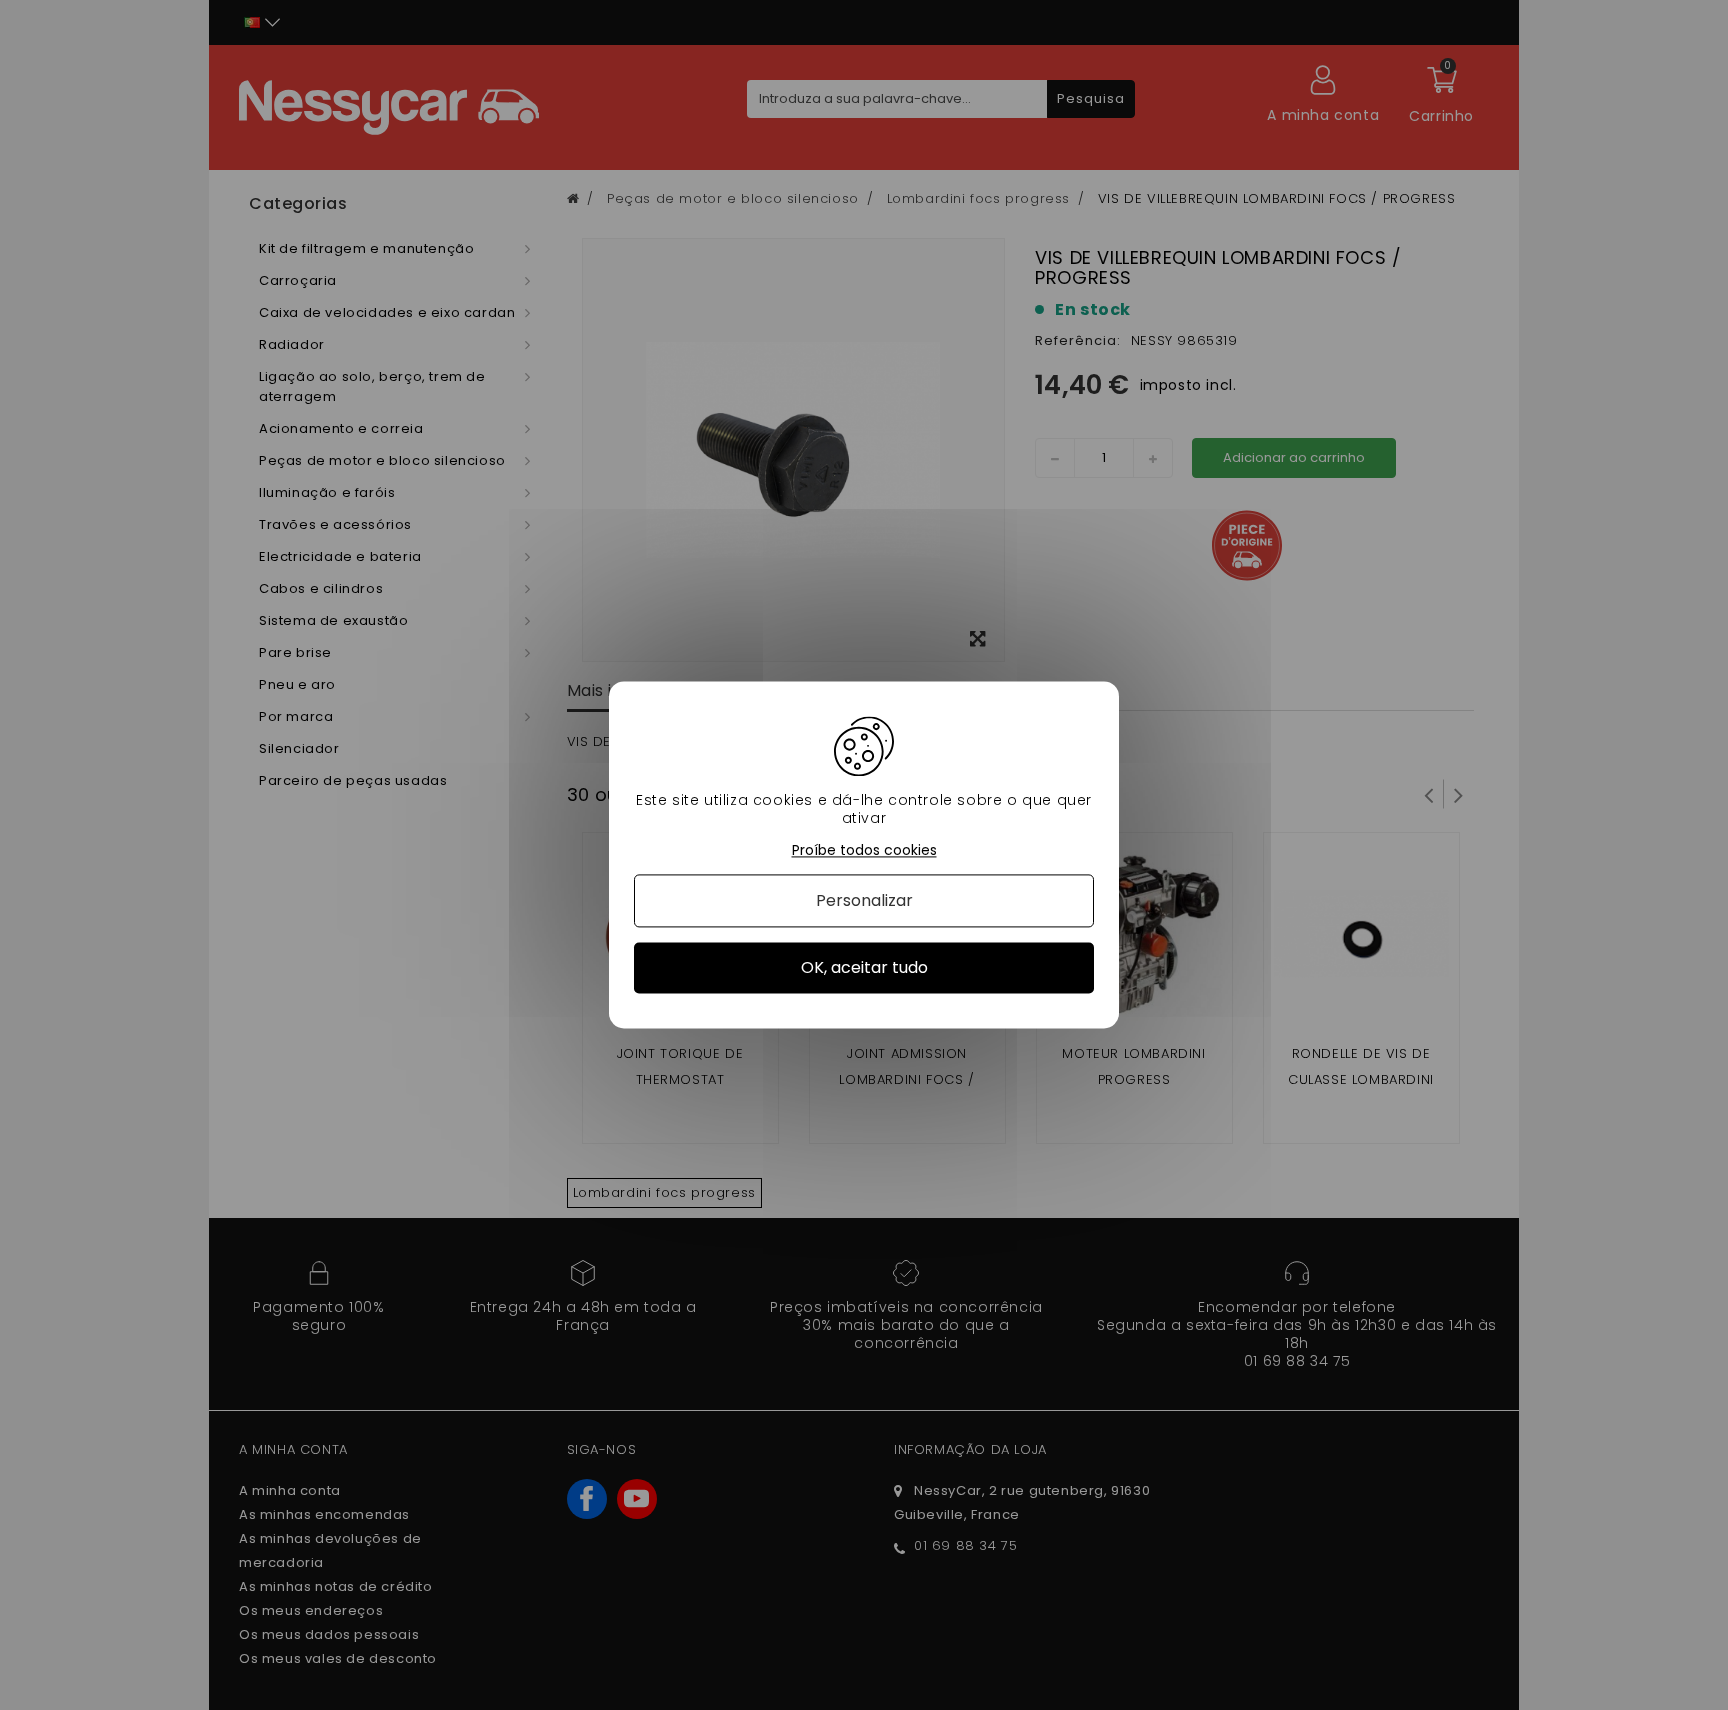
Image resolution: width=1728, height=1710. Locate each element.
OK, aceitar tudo (864, 967)
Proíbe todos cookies (864, 850)
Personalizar (864, 900)
